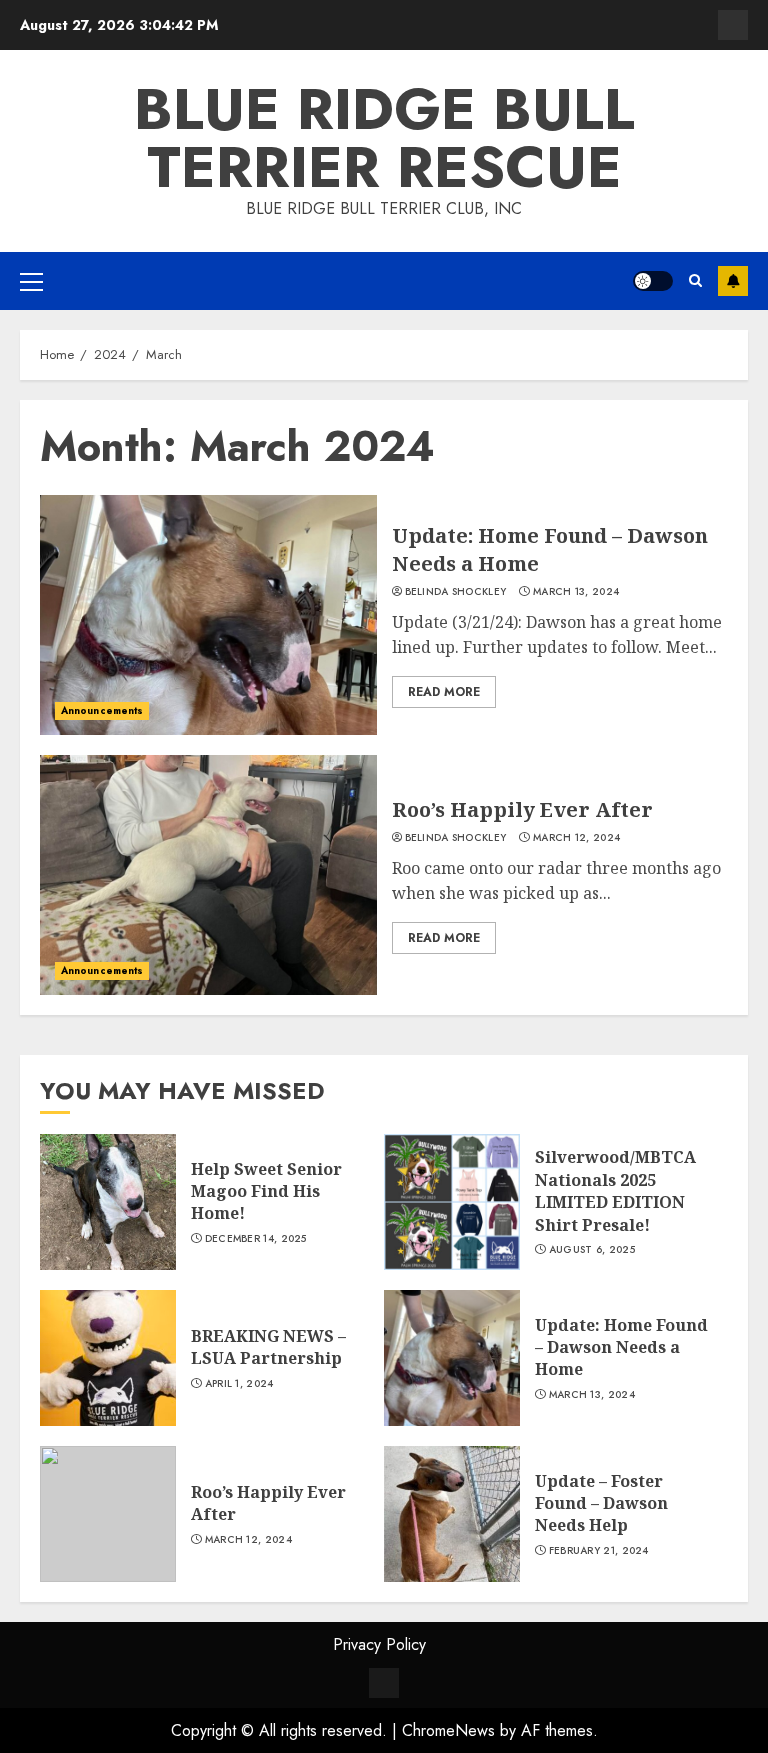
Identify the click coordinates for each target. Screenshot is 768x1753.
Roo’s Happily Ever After (522, 809)
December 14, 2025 (256, 1239)
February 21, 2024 (599, 1551)
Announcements (102, 710)
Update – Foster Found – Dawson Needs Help (601, 1503)
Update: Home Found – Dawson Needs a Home (621, 1347)
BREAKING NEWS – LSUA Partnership (268, 1347)
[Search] (695, 281)
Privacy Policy (379, 1644)
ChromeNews (448, 1730)
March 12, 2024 (576, 838)
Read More (444, 692)
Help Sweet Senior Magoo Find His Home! (266, 1191)
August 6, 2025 (592, 1250)
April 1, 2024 (239, 1384)
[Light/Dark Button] (653, 281)
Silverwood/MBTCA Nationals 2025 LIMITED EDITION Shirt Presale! (615, 1190)
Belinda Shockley (456, 592)
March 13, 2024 (576, 592)
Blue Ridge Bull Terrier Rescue (384, 138)
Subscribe (733, 281)
